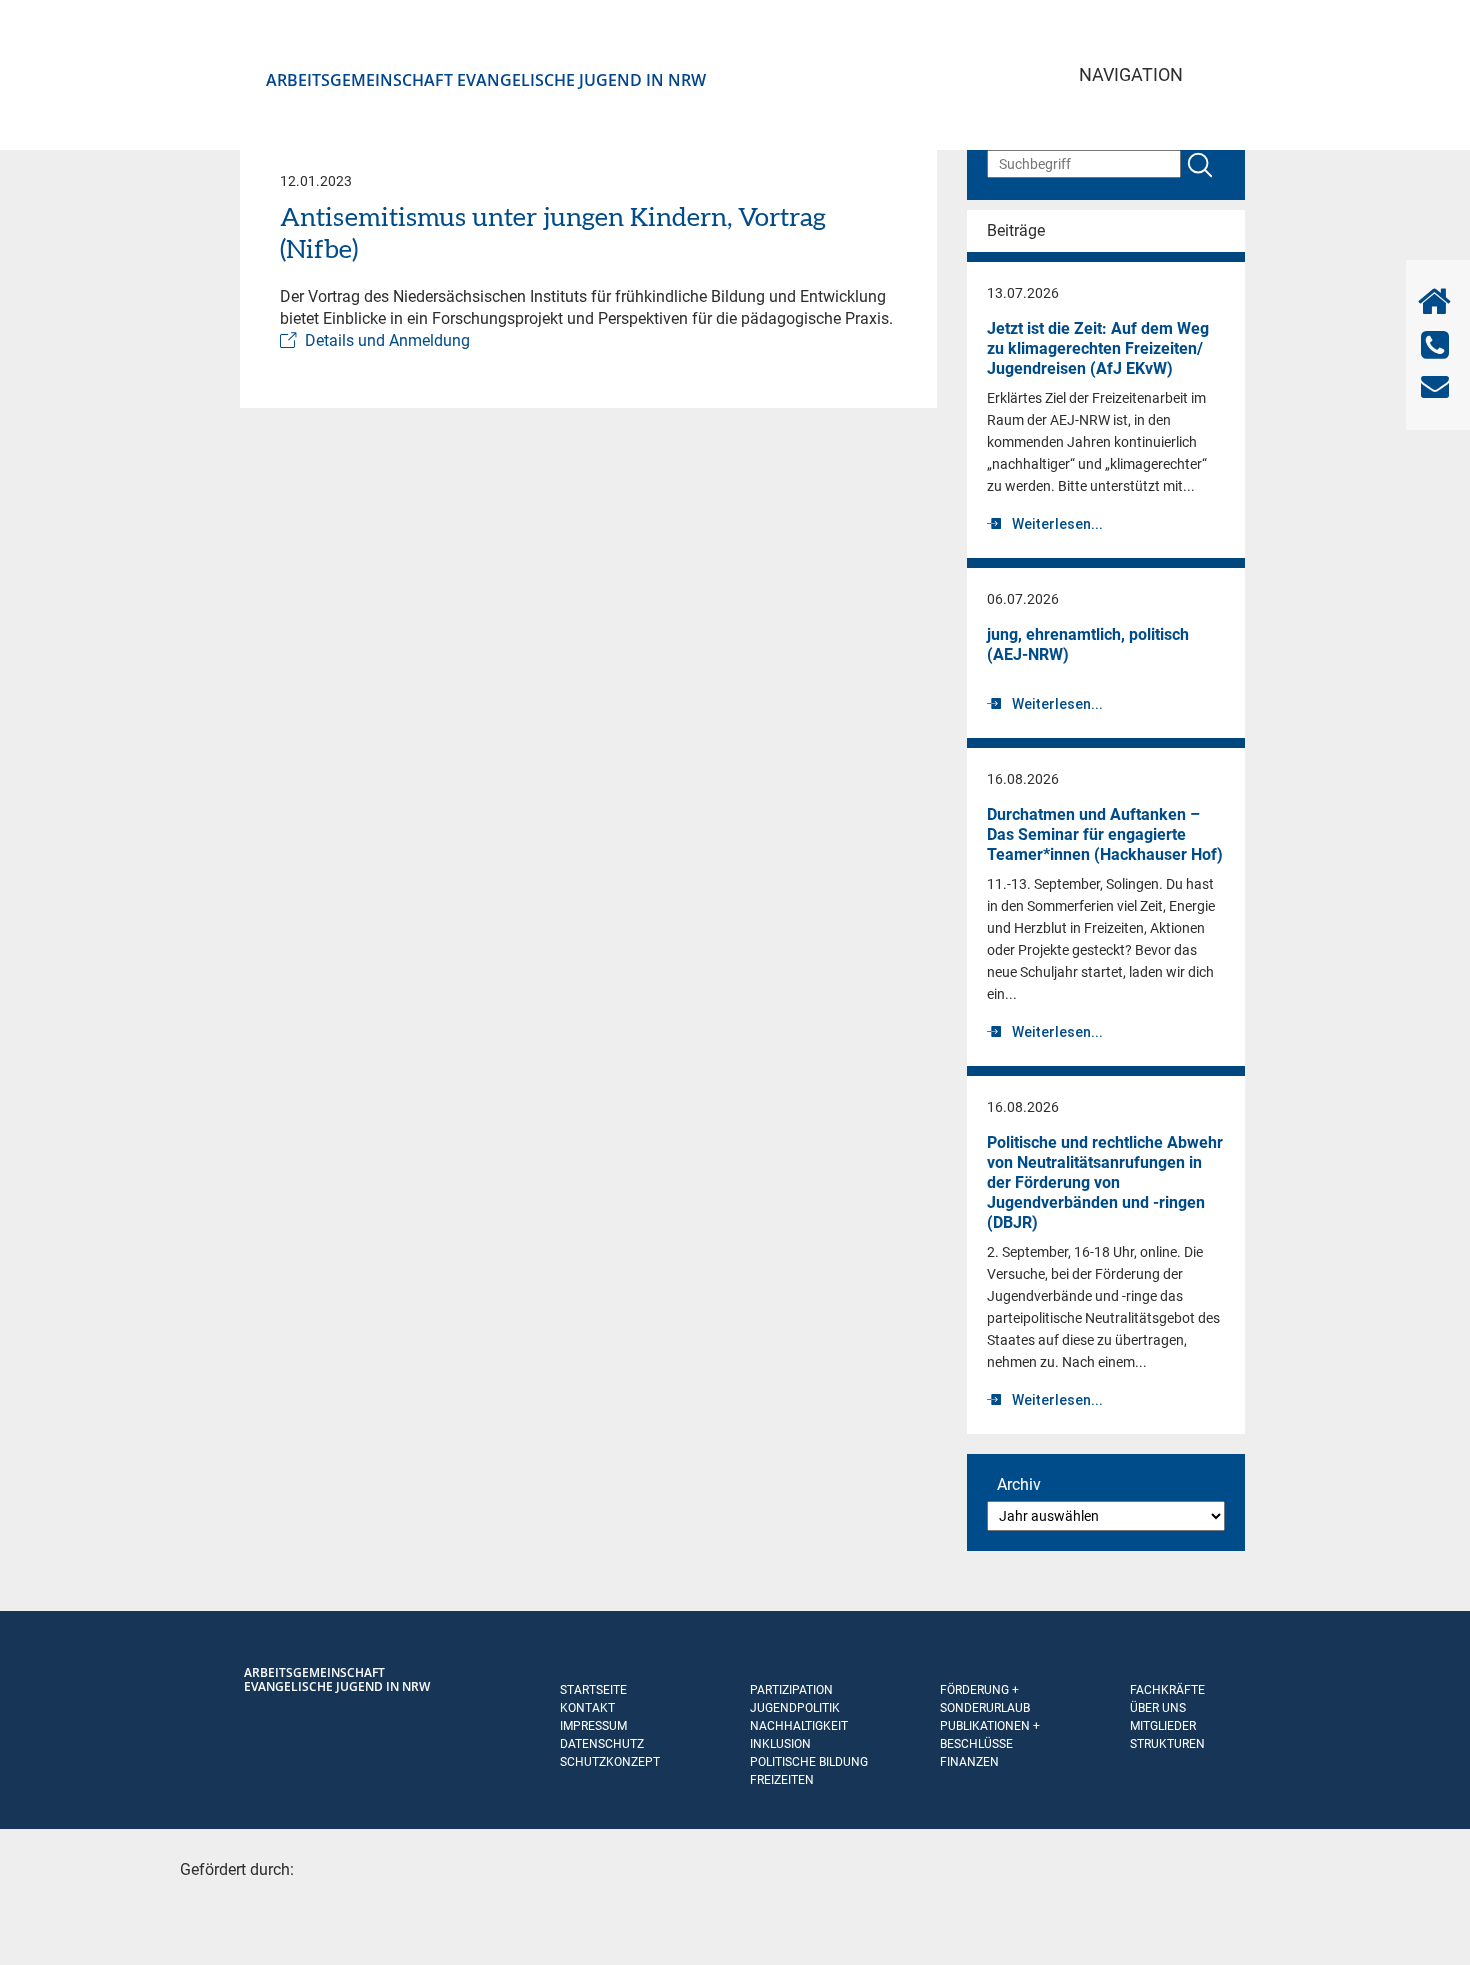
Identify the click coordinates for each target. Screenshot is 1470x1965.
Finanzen (969, 1762)
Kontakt (587, 1708)
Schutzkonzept (610, 1762)
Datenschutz (602, 1744)
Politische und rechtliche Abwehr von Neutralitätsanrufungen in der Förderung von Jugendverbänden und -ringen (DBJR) (1105, 1182)
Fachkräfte (1167, 1690)
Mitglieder (1163, 1726)
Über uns (1158, 1708)
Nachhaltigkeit (799, 1726)
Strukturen (1167, 1744)
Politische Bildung (809, 1762)
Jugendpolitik (795, 1708)
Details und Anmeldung (387, 340)
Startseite (593, 1690)
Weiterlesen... (1057, 524)
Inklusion (780, 1744)
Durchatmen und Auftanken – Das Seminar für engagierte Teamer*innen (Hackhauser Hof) (1105, 834)
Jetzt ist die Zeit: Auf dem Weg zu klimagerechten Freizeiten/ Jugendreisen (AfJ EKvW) (1098, 348)
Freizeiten (782, 1780)
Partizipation (791, 1690)
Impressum (593, 1726)
